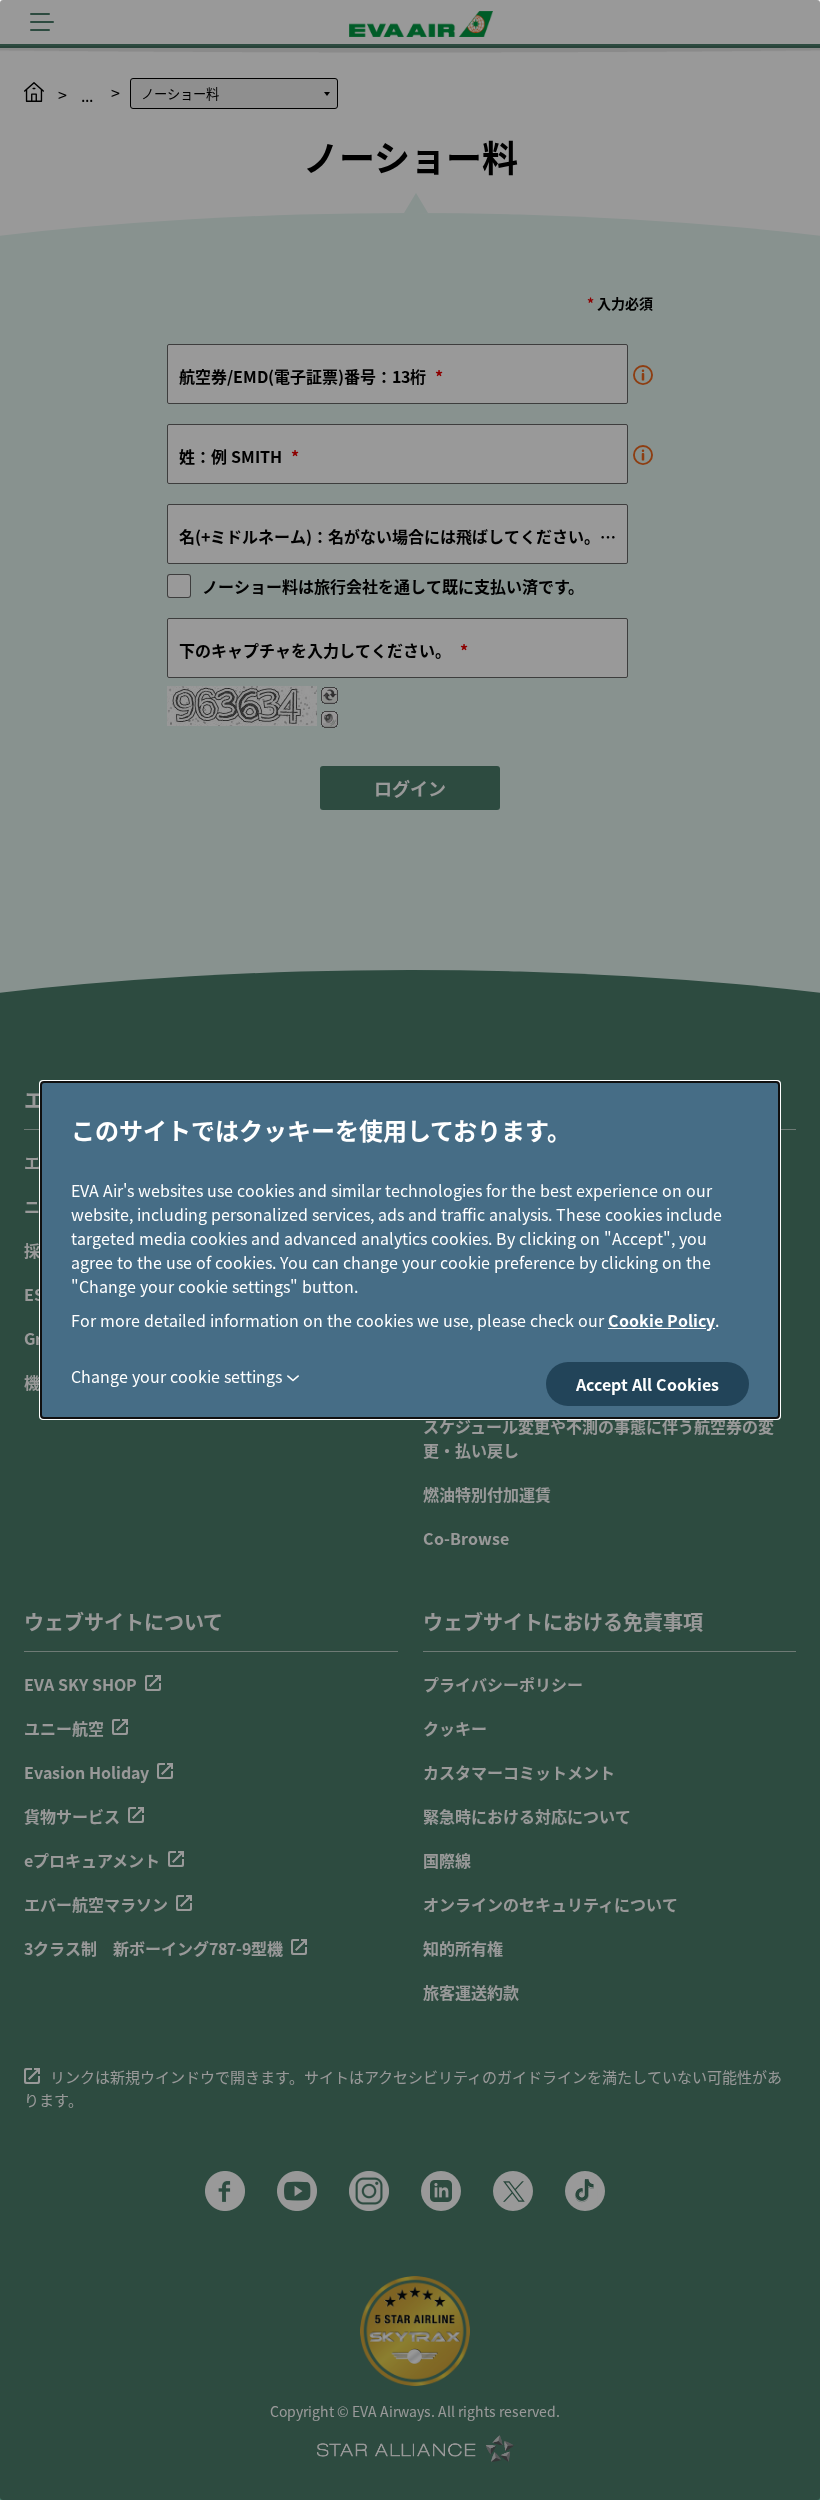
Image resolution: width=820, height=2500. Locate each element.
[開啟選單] (42, 22)
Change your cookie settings (176, 1376)
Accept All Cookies (647, 1384)
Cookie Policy (661, 1320)
